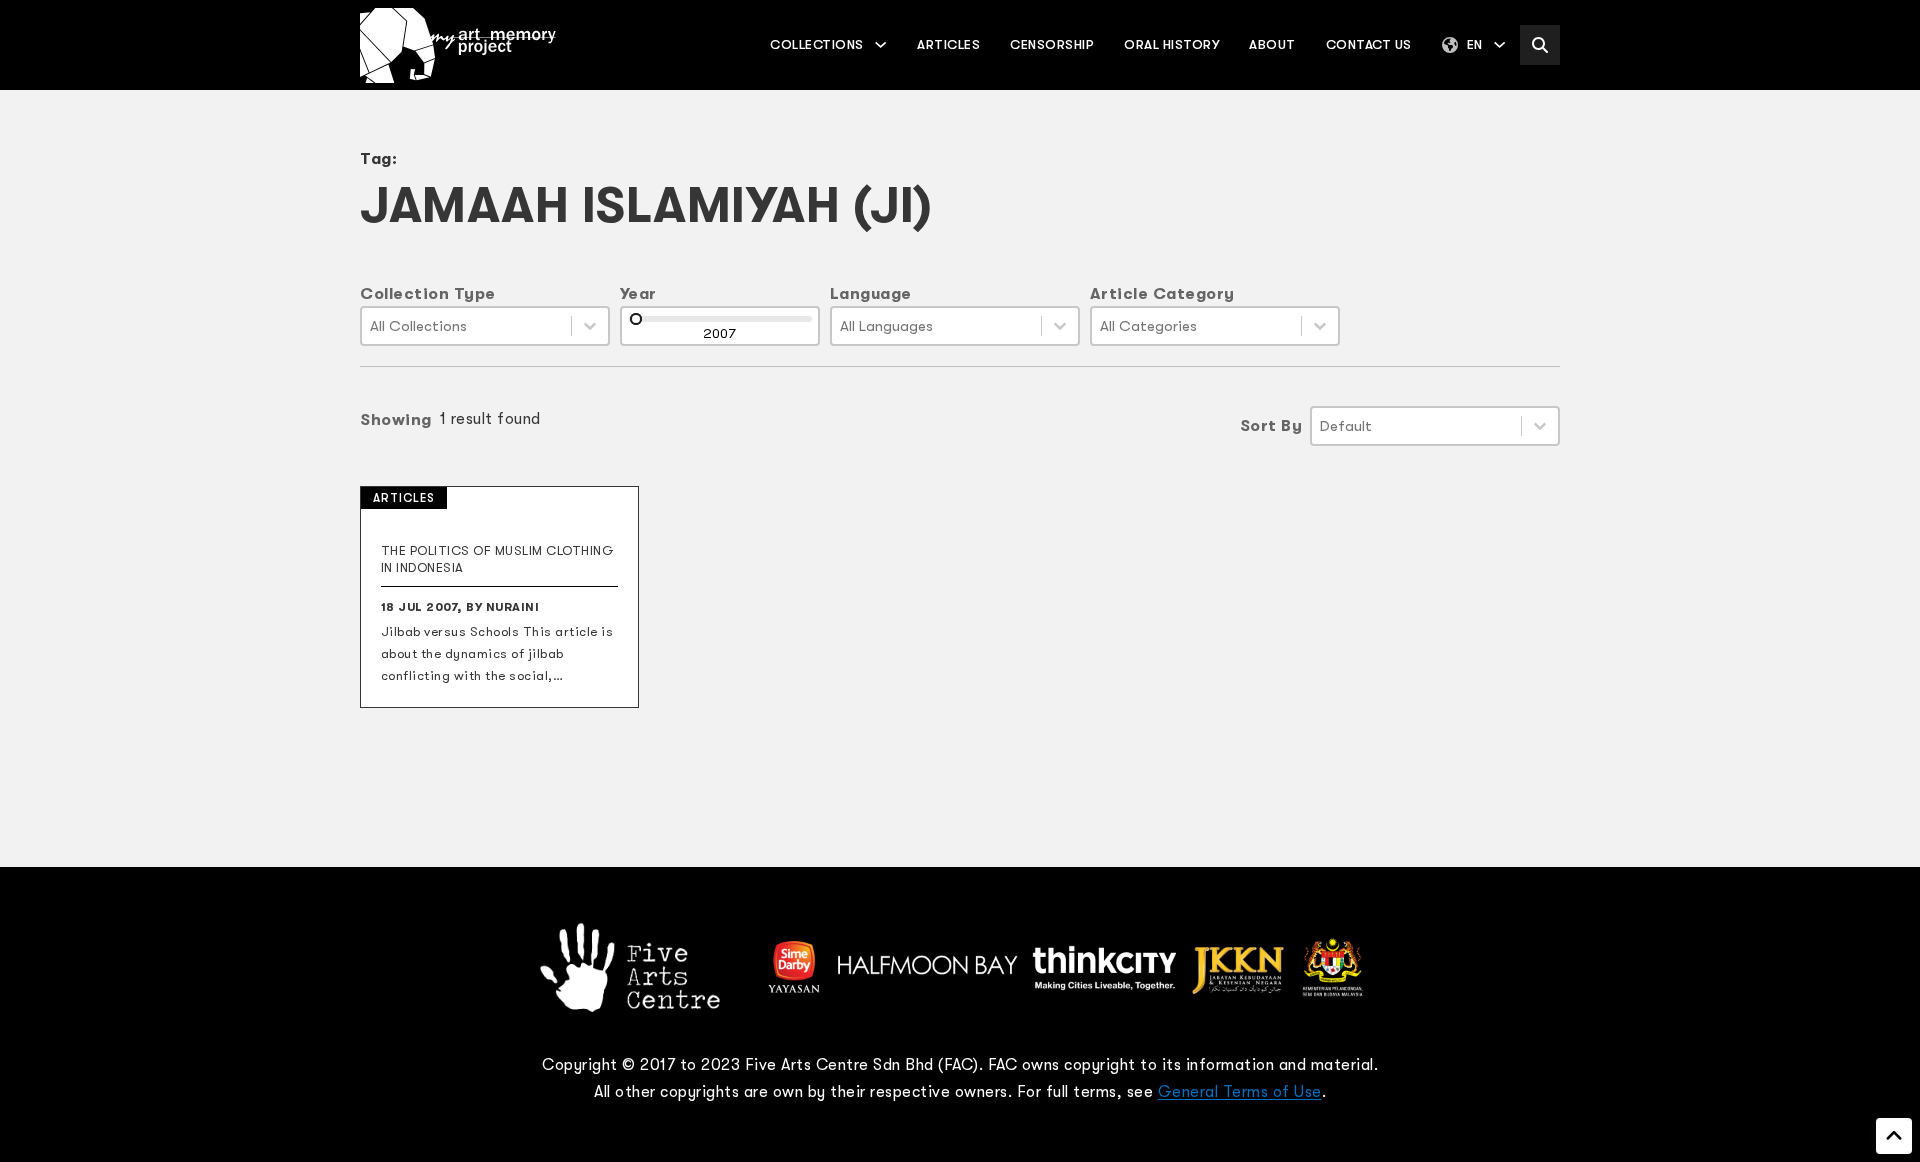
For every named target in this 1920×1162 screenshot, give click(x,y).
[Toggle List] (590, 326)
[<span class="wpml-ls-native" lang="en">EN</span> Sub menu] (1499, 44)
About (1272, 44)
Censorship (1052, 44)
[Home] (458, 45)
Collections (817, 44)
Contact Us (1369, 44)
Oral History (1171, 44)
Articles (948, 44)
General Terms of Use (1240, 1092)
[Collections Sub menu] (880, 44)
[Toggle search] (1540, 45)
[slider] (636, 319)
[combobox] (466, 326)
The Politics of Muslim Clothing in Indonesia (498, 559)
